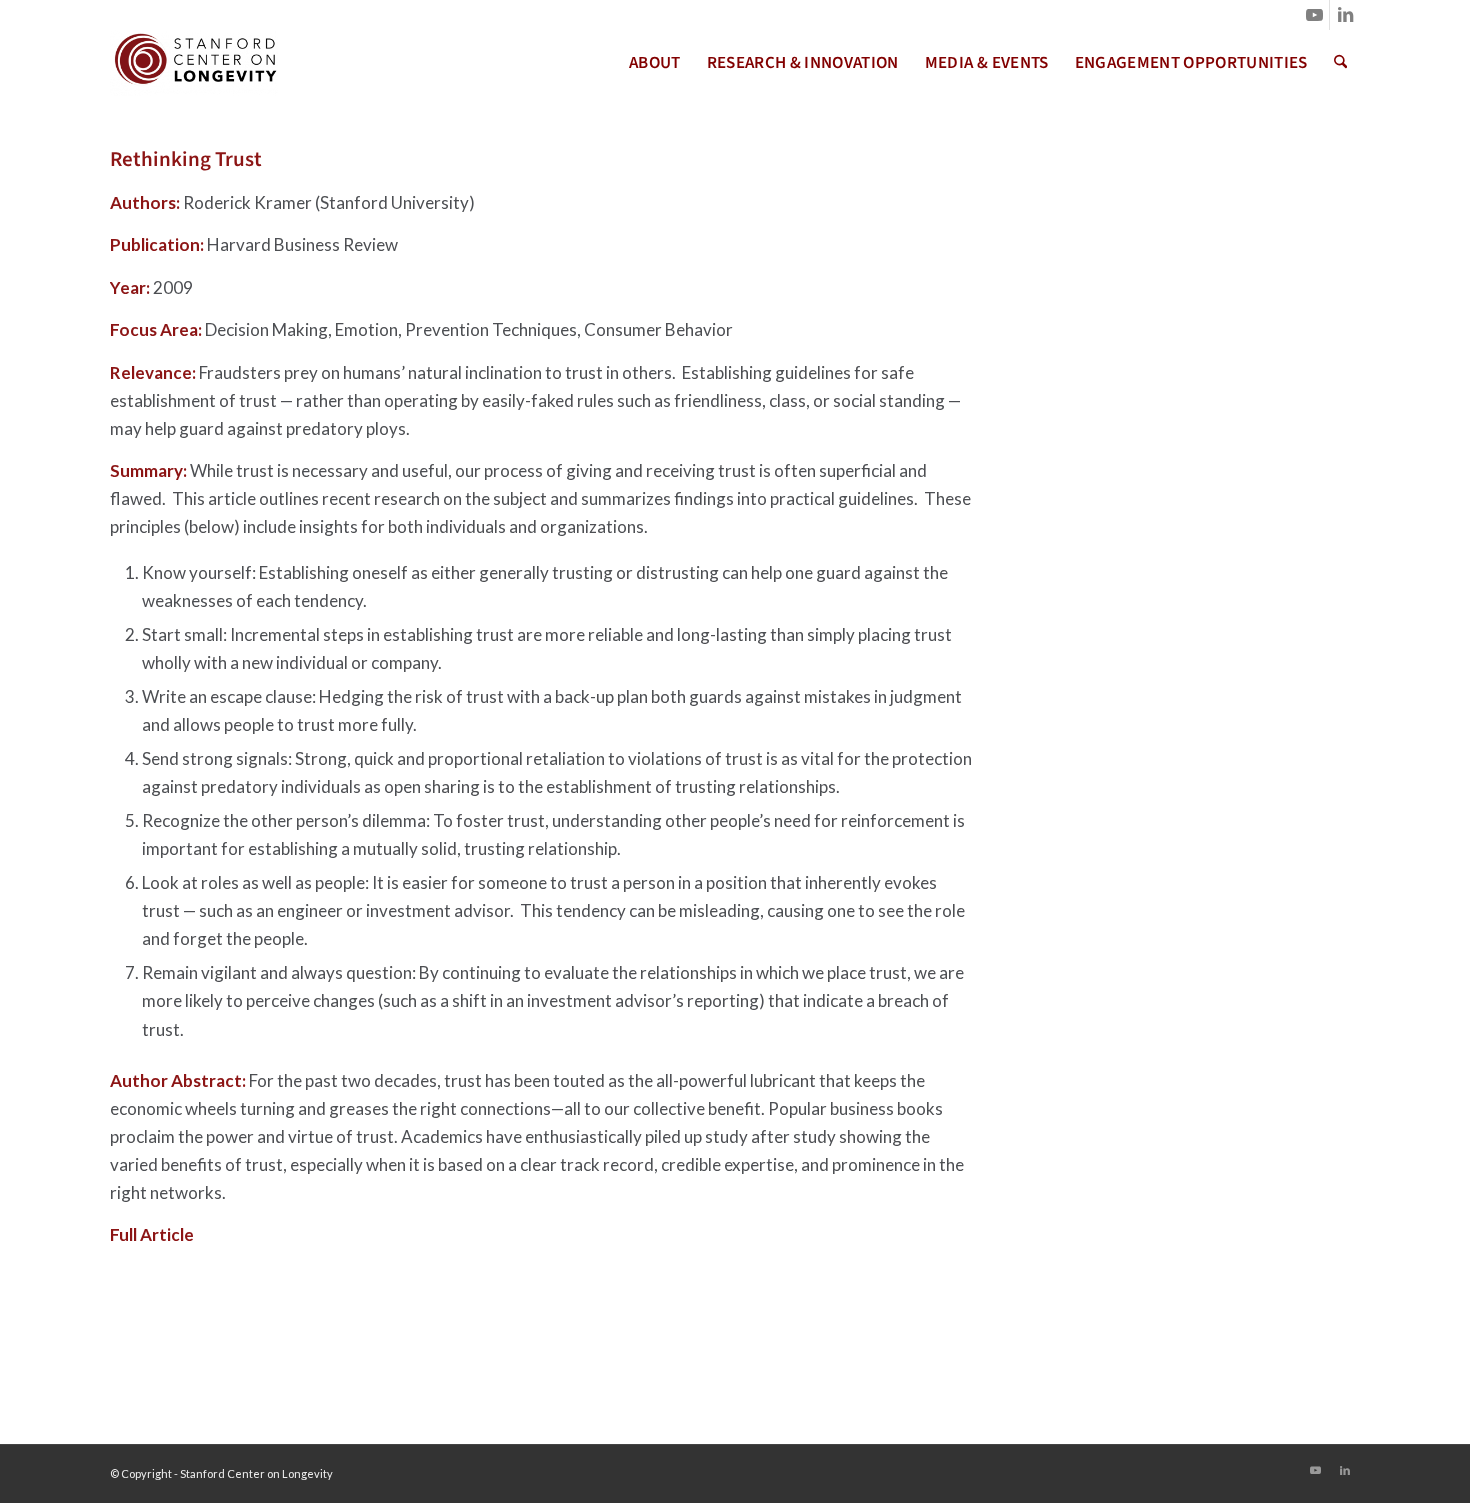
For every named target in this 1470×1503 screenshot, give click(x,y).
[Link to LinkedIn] (1345, 15)
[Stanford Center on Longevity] (194, 63)
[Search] (1340, 63)
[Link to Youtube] (1314, 15)
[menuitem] (655, 63)
